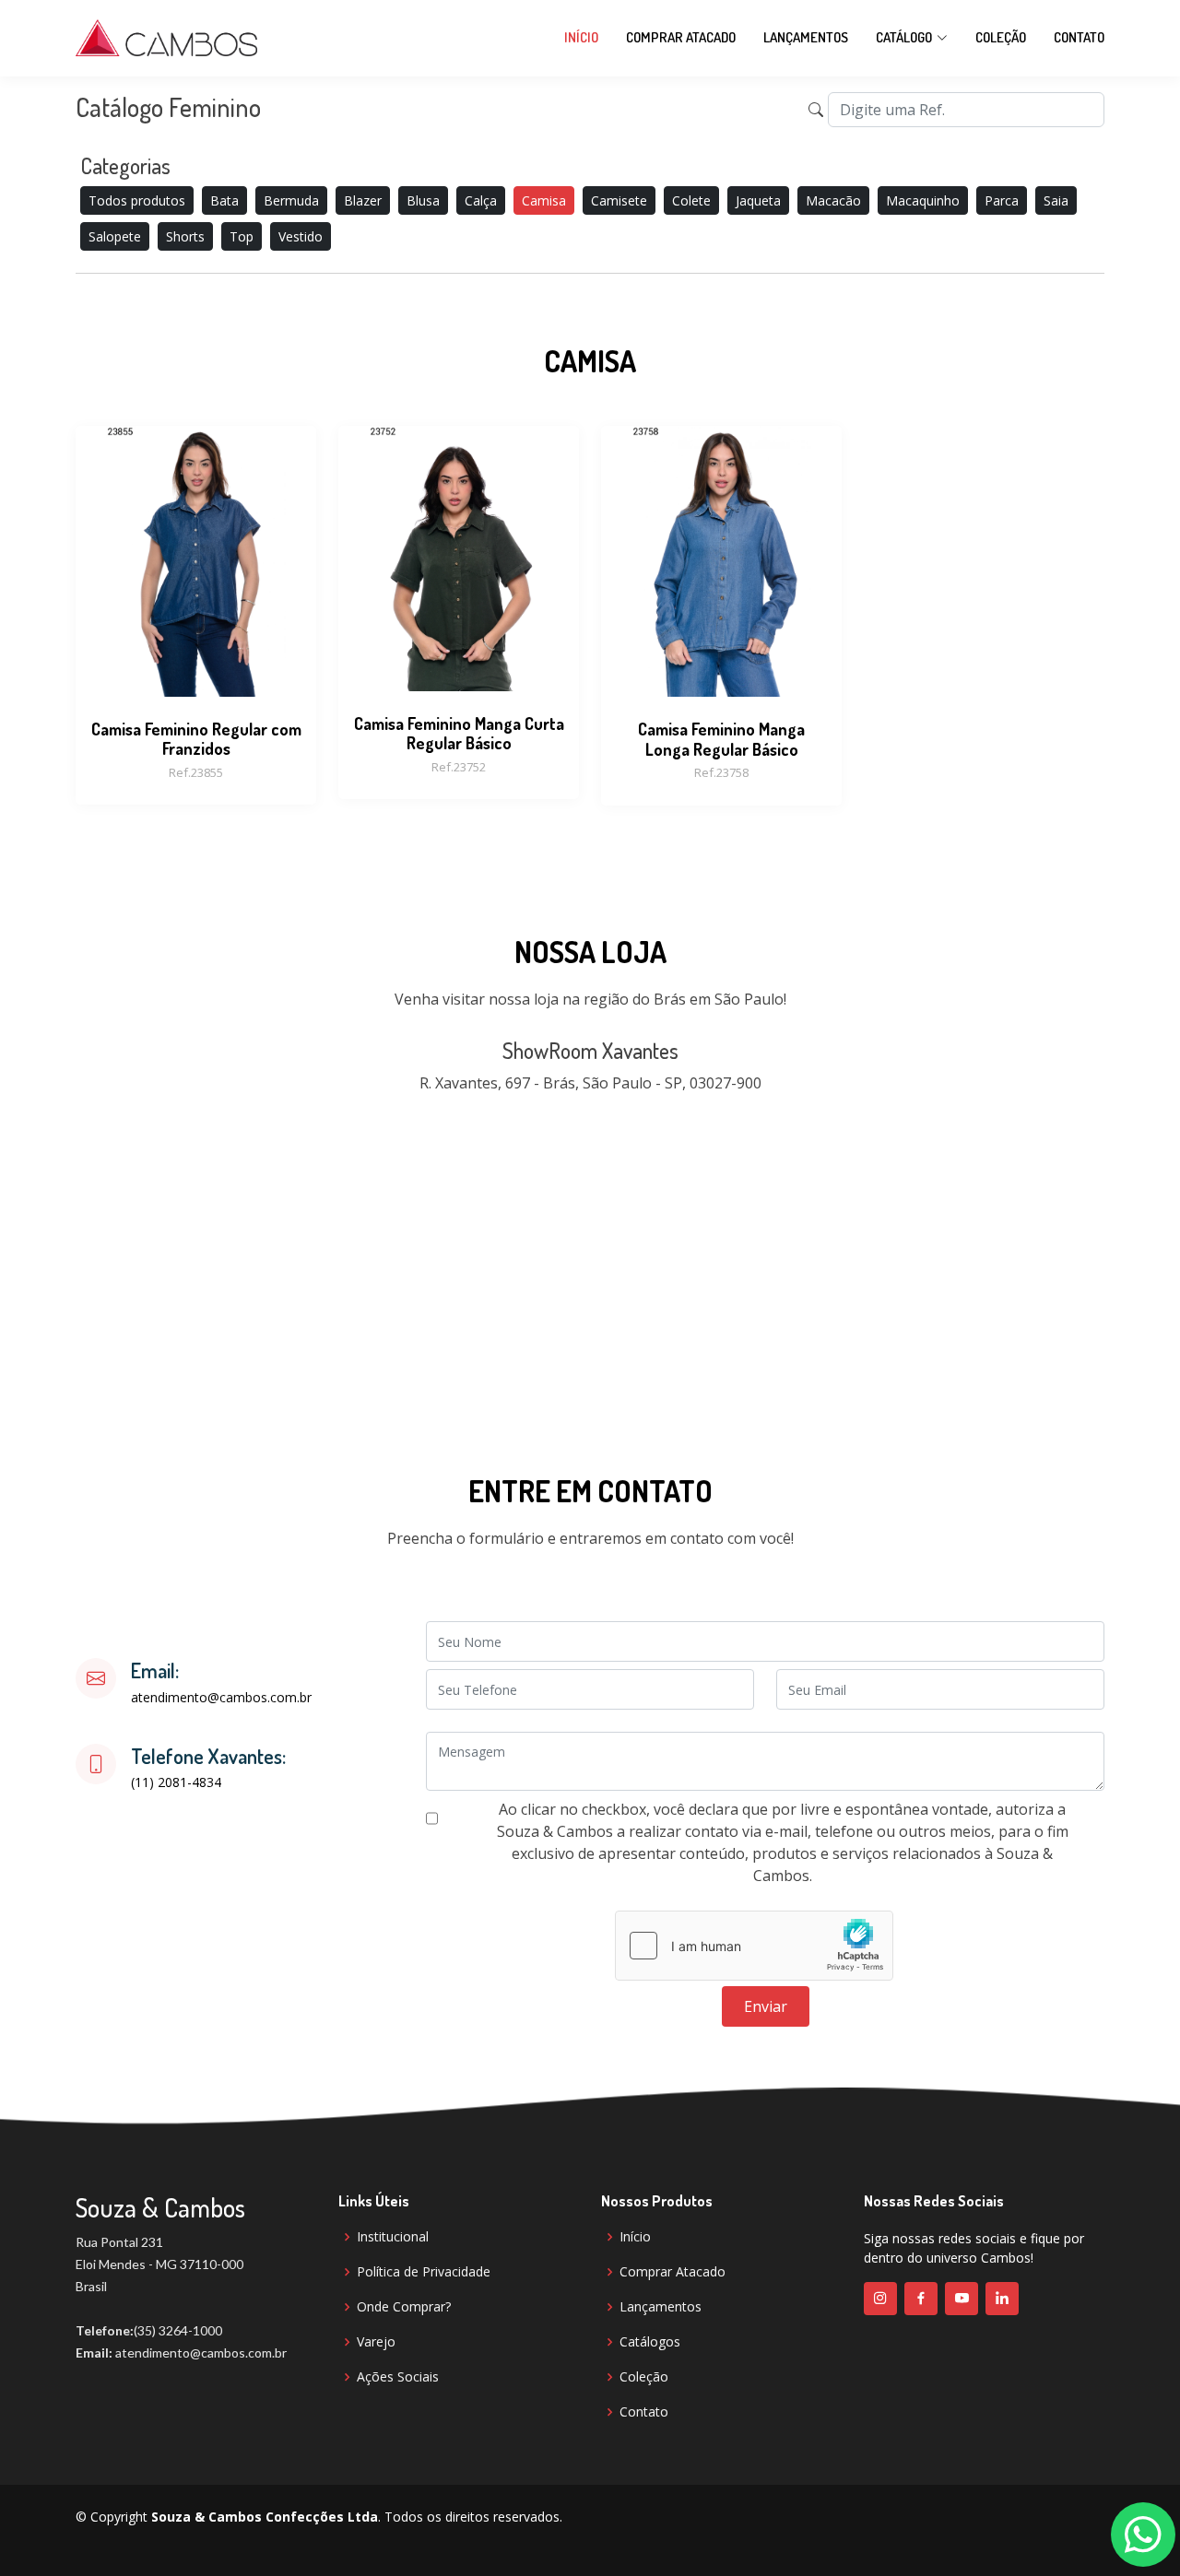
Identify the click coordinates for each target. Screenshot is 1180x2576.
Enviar (766, 2006)
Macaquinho (923, 200)
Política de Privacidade (424, 2272)
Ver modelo (196, 653)
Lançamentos (806, 37)
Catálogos (650, 2342)
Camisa (544, 200)
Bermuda (291, 200)
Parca (1002, 200)
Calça (481, 200)
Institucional (393, 2237)
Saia (1056, 200)
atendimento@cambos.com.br (221, 1698)
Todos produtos (137, 200)
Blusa (423, 200)
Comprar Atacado (681, 37)
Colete (691, 200)
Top (242, 236)
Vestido (301, 236)
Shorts (185, 236)
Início (581, 37)
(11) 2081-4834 (176, 1782)
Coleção (1001, 37)
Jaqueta (758, 200)
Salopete (115, 236)
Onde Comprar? (404, 2307)
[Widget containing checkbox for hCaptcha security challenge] (754, 1946)
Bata (224, 200)
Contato (1079, 37)
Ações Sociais (398, 2377)
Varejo (376, 2342)
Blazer (363, 200)
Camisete (619, 200)
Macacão (833, 200)
